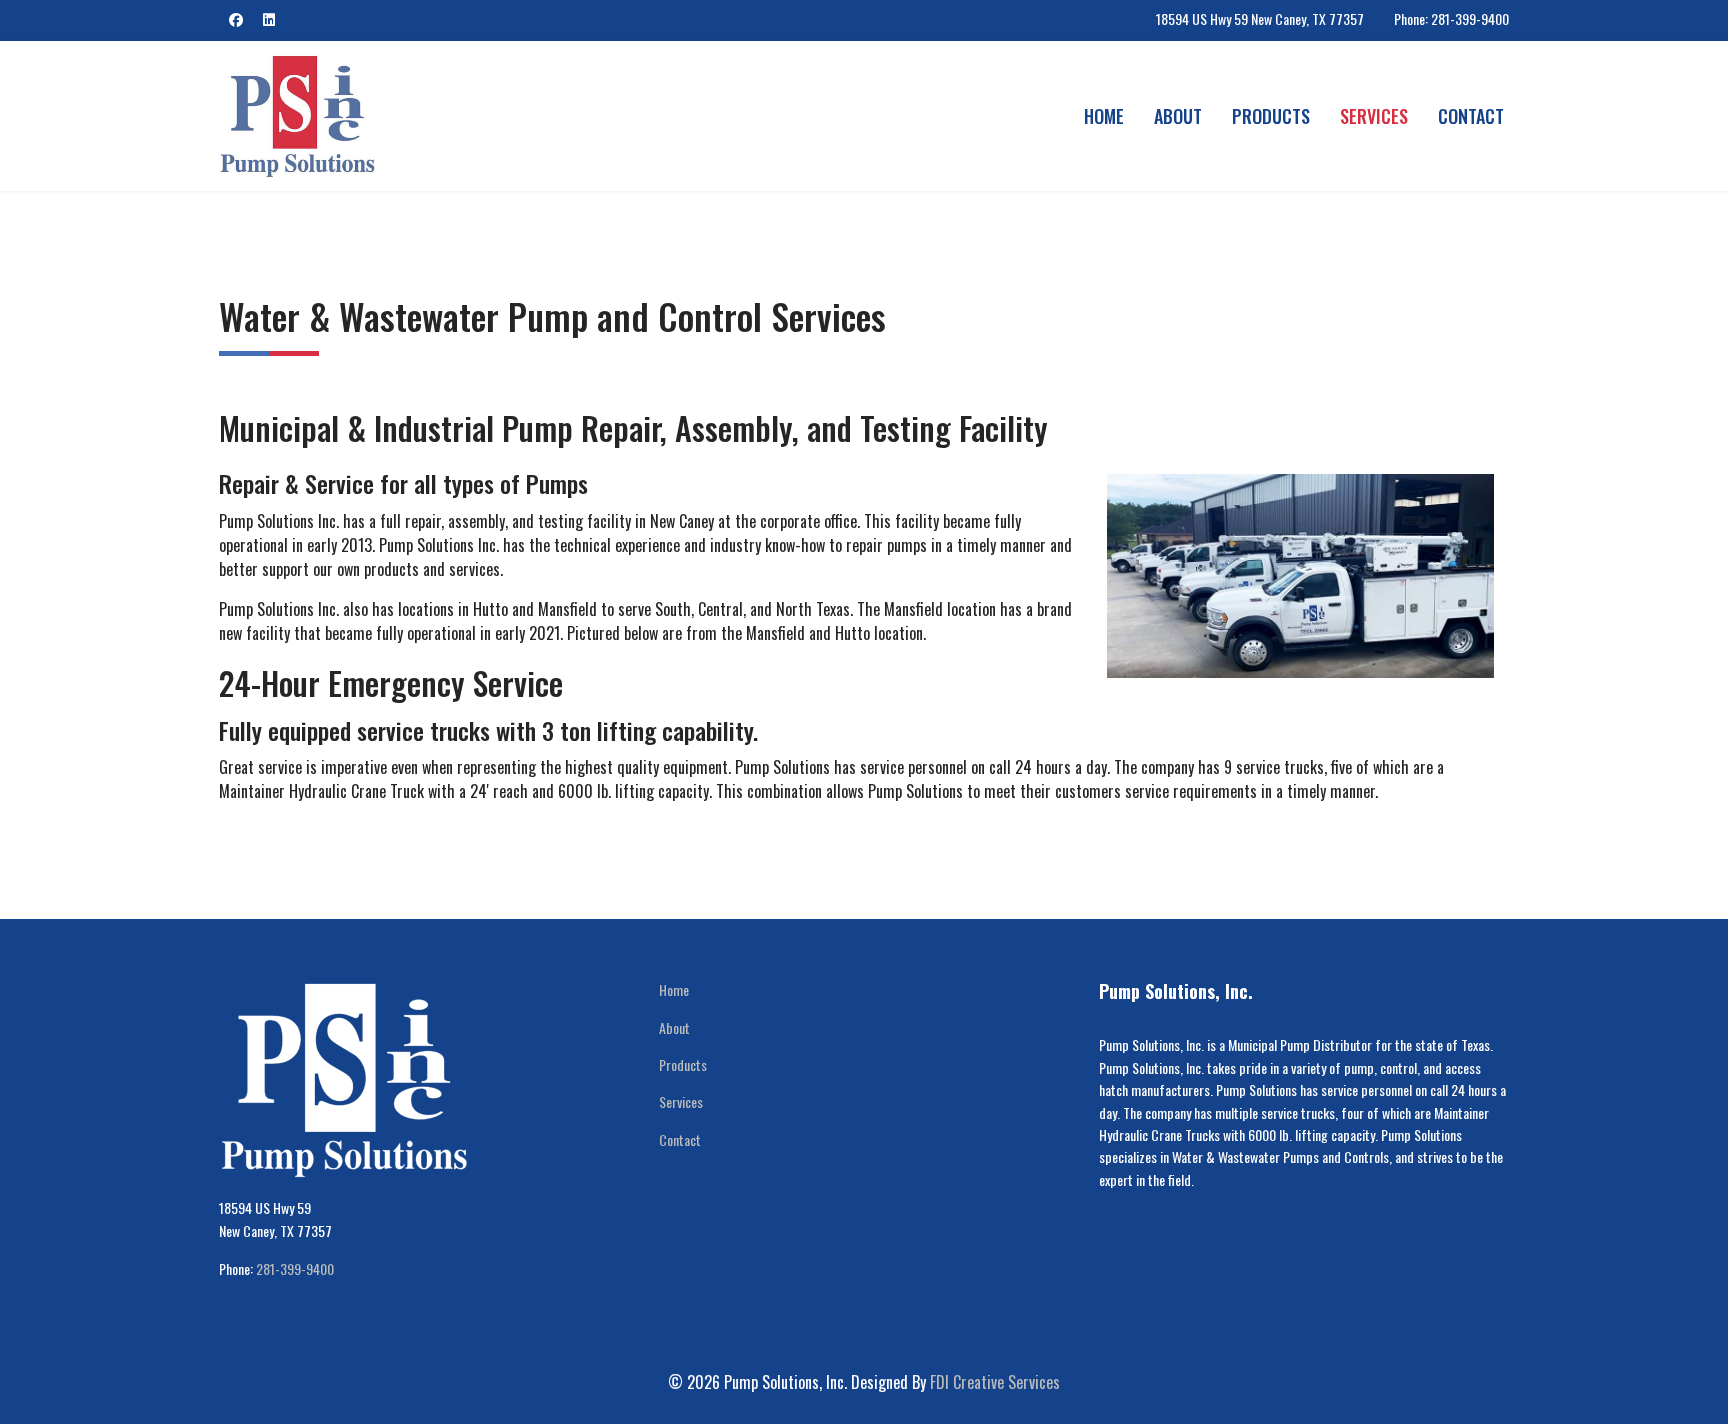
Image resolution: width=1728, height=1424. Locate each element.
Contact (1471, 116)
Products (1271, 116)
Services (1374, 116)
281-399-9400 (295, 1268)
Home (1104, 116)
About (1178, 116)
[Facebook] (236, 18)
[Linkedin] (269, 18)
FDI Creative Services (995, 1382)
